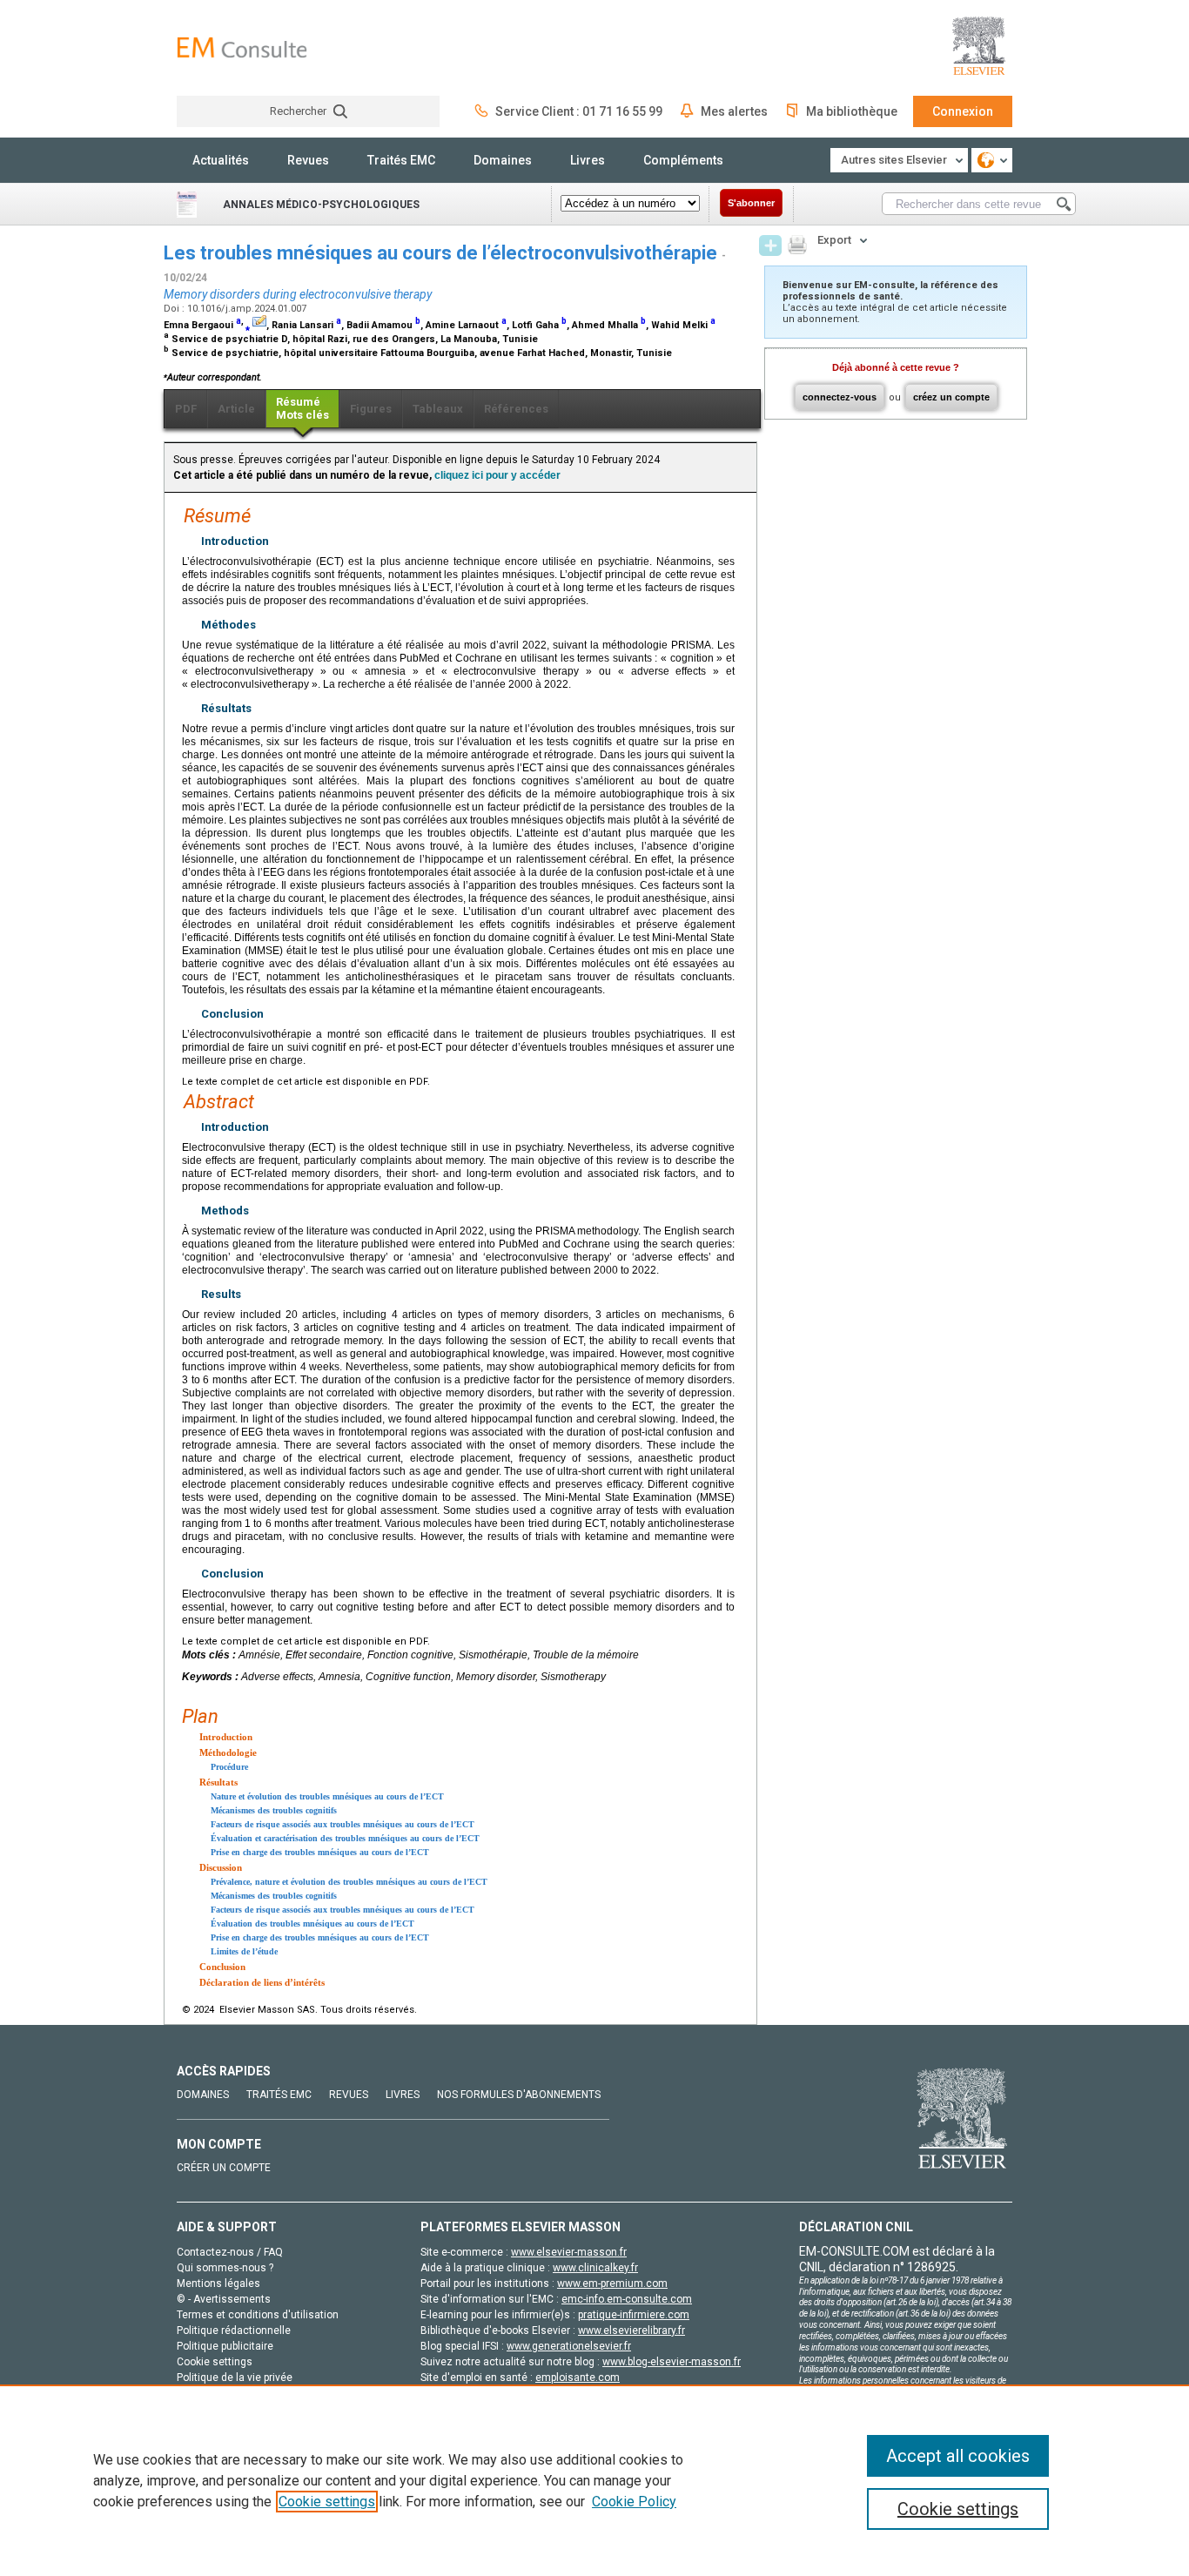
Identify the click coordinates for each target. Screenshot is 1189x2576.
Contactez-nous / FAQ (230, 2252)
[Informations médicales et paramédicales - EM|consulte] (242, 47)
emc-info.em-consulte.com (627, 2299)
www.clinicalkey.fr (595, 2268)
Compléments (683, 160)
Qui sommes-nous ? (225, 2268)
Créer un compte (224, 2168)
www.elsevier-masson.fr (569, 2252)
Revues (308, 160)
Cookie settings (327, 2502)
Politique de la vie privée (235, 2378)
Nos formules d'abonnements (519, 2095)
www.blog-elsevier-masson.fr (672, 2362)
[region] (594, 2480)
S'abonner (751, 203)
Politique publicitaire (225, 2346)
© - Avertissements (224, 2299)
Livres (588, 160)
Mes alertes (734, 111)
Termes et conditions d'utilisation (258, 2315)
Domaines (503, 160)
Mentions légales (218, 2283)
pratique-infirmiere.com (634, 2315)
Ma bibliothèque (852, 111)
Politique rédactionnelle (234, 2331)
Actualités (221, 160)
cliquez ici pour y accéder (497, 475)
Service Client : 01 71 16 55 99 (579, 111)
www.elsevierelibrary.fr (631, 2331)
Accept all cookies (958, 2456)
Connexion (963, 111)
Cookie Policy (634, 2502)
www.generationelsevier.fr (569, 2346)
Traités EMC (401, 160)
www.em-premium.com (612, 2283)
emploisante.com (578, 2378)
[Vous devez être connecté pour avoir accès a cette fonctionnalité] (770, 245)
